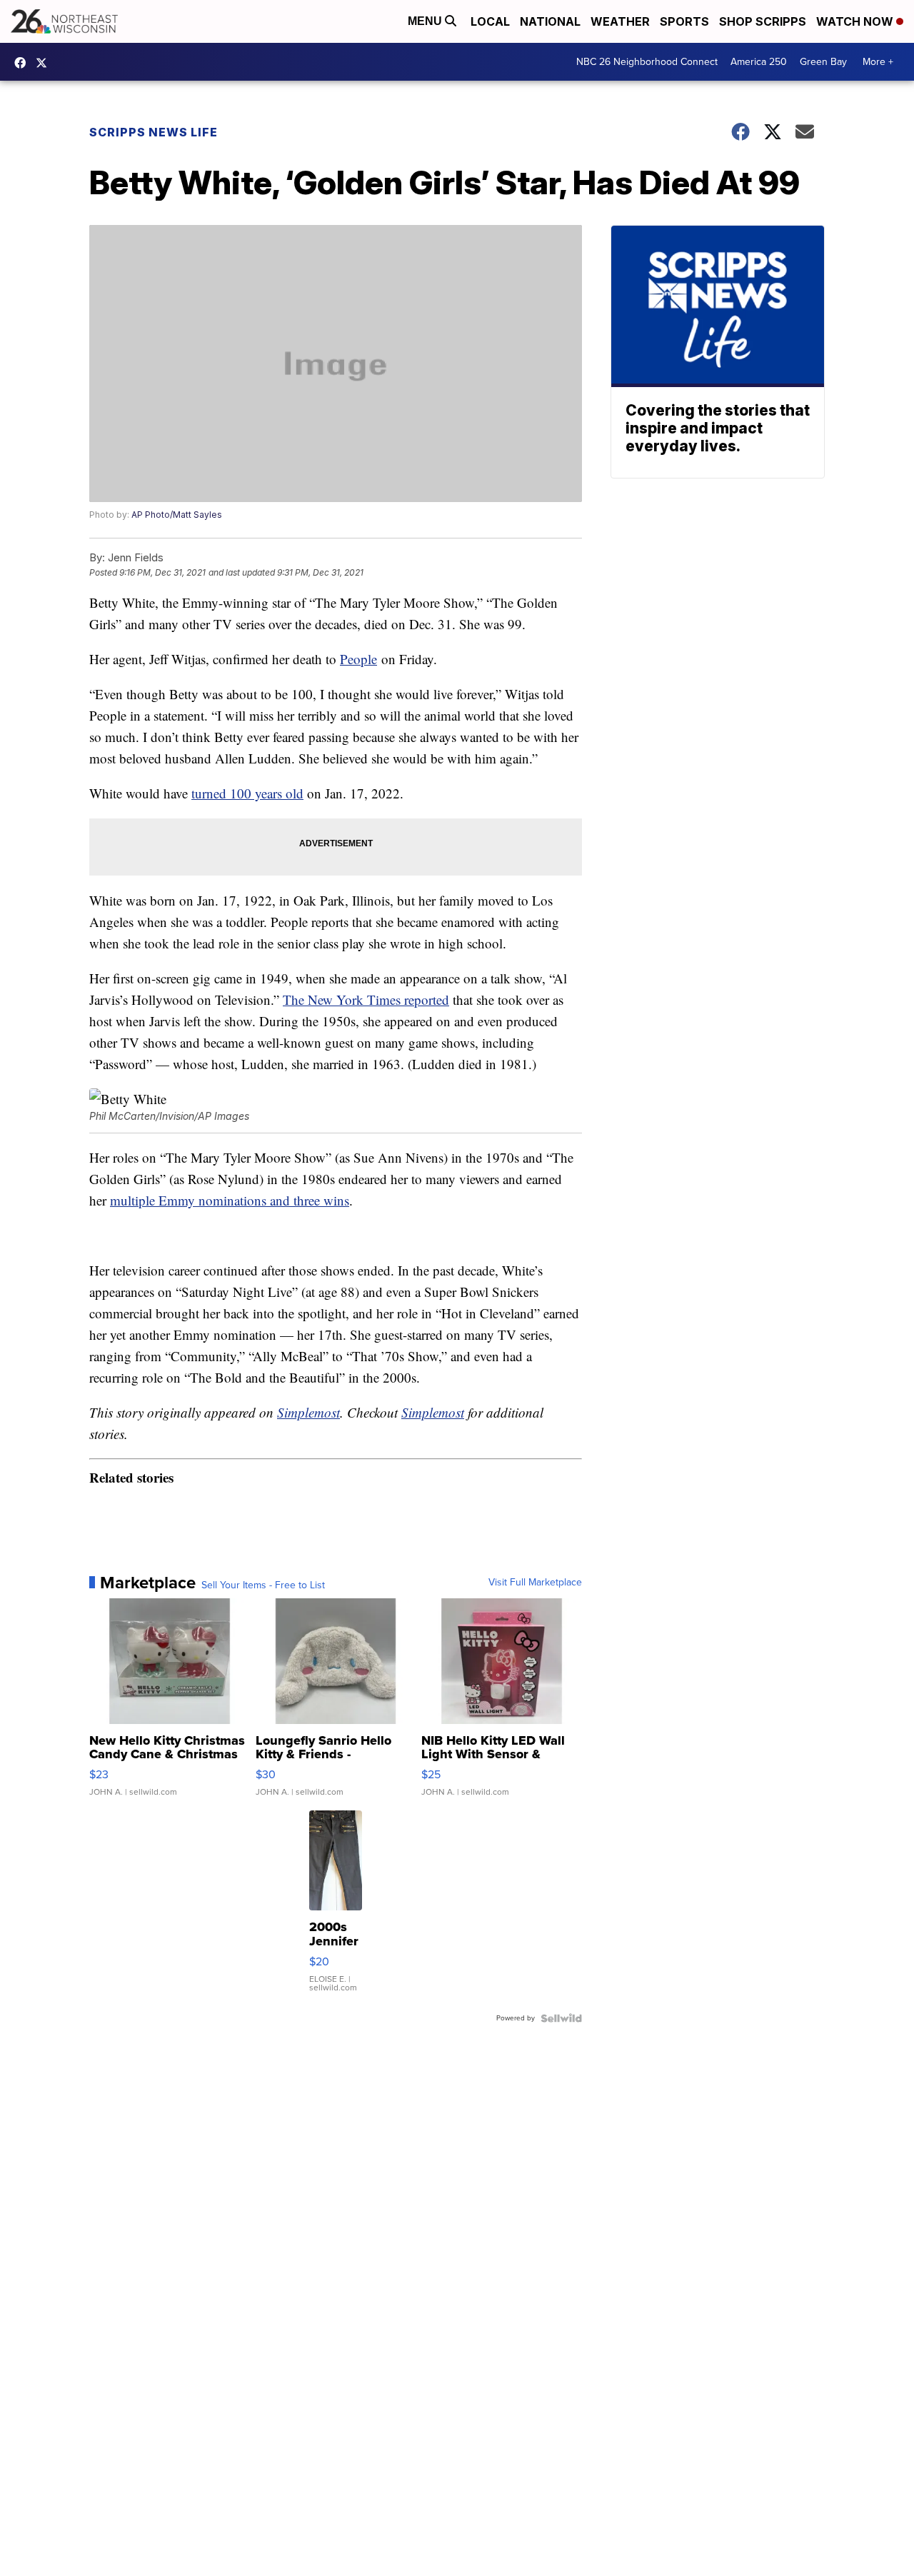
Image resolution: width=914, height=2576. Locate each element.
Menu (426, 21)
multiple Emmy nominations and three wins (230, 1200)
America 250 (759, 62)
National (550, 21)
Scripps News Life (154, 132)
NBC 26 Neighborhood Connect (647, 62)
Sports (684, 21)
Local (490, 21)
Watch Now (856, 21)
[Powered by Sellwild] (561, 2018)
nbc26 (45, 63)
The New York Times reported (366, 999)
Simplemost (308, 1412)
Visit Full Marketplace (535, 1583)
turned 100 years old (247, 793)
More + (878, 62)
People (358, 659)
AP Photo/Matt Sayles (177, 515)
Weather (620, 21)
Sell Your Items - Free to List (263, 1585)
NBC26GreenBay (24, 63)
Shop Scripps (763, 21)
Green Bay (823, 62)
